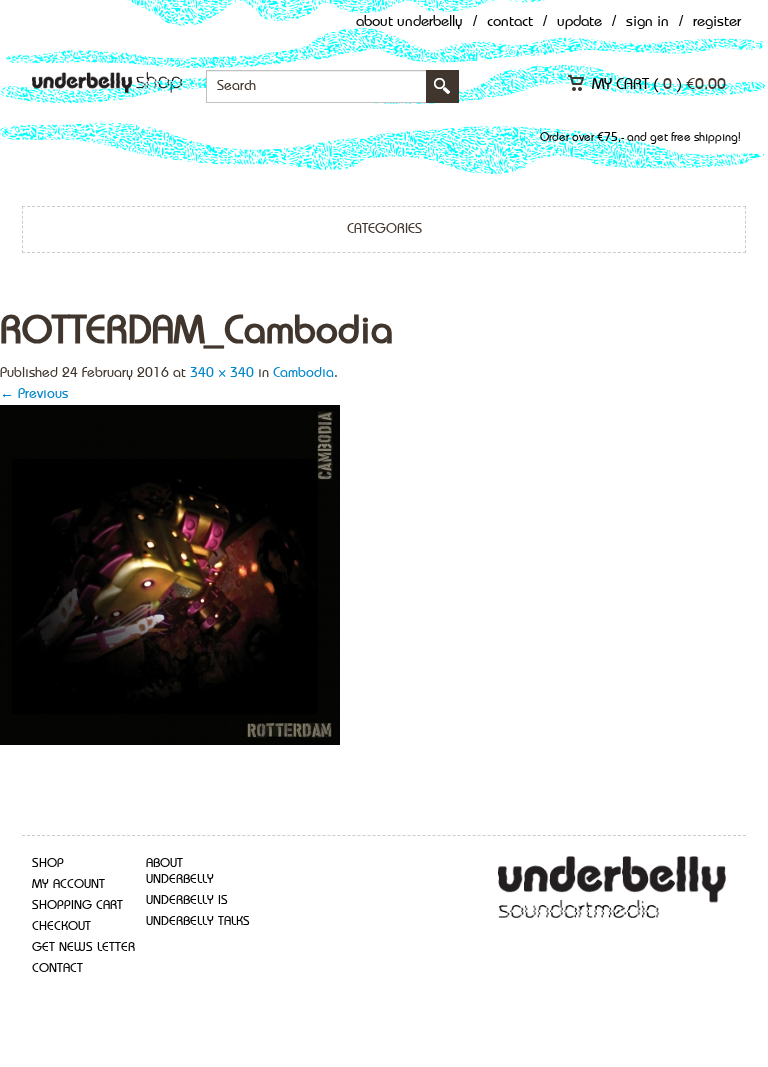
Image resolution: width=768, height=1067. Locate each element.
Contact (510, 22)
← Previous (34, 394)
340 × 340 (222, 373)
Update (579, 22)
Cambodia (303, 373)
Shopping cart (77, 905)
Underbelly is (187, 900)
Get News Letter (83, 947)
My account (68, 884)
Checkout (61, 926)
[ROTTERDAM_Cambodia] (170, 573)
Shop (48, 863)
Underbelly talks (198, 921)
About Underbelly (409, 22)
